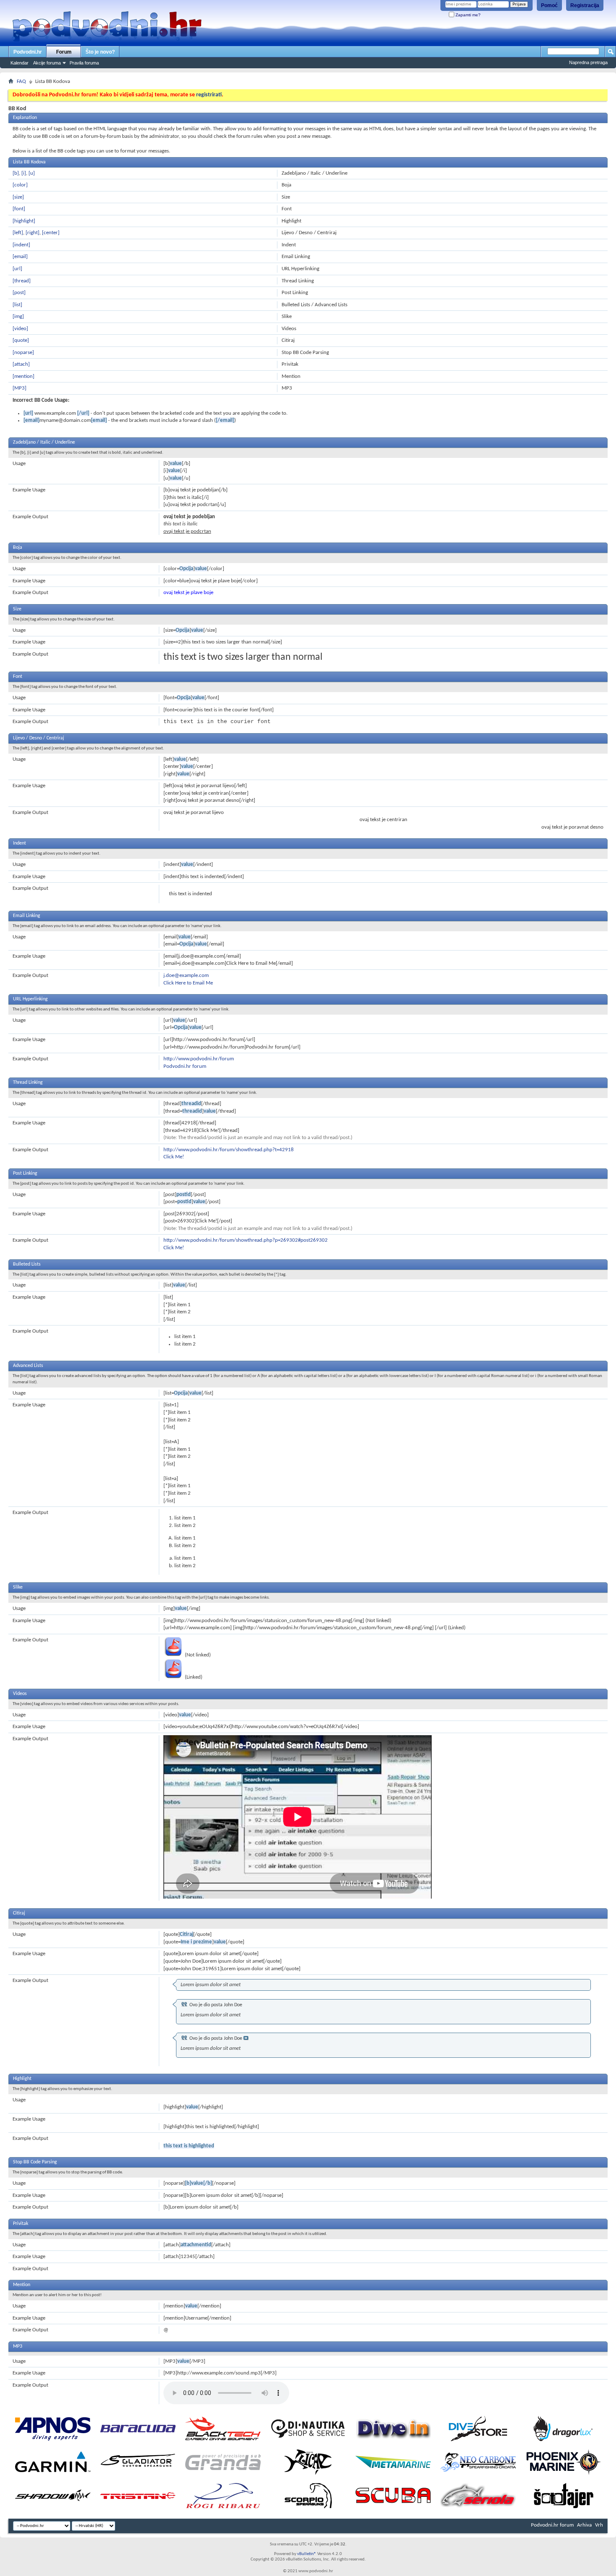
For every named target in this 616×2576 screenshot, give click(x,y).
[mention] (23, 376)
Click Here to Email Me (188, 983)
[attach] (21, 364)
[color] (20, 185)
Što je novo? (100, 52)
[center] (51, 233)
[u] (32, 173)
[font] (19, 209)
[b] (16, 173)
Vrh (599, 2525)
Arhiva (584, 2525)
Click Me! (174, 1157)
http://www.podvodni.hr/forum (199, 1059)
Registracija (585, 5)
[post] (19, 293)
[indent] (21, 245)
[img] (18, 317)
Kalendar (19, 63)
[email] (20, 257)
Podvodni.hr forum (185, 1066)
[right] (32, 233)
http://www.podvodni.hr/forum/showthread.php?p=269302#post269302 (246, 1240)
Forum (64, 52)
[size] (18, 197)
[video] (20, 329)
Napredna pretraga (588, 62)
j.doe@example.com (186, 975)
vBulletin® (307, 2554)
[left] (18, 233)
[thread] (22, 281)
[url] (17, 269)
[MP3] (19, 388)
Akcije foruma (47, 63)
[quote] (21, 340)
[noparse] (23, 353)
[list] (17, 305)
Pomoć (549, 5)
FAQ (21, 81)
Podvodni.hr (28, 52)
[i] (24, 173)
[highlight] (24, 221)
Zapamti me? (467, 15)
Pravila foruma (84, 63)
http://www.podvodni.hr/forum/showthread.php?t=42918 (229, 1150)
